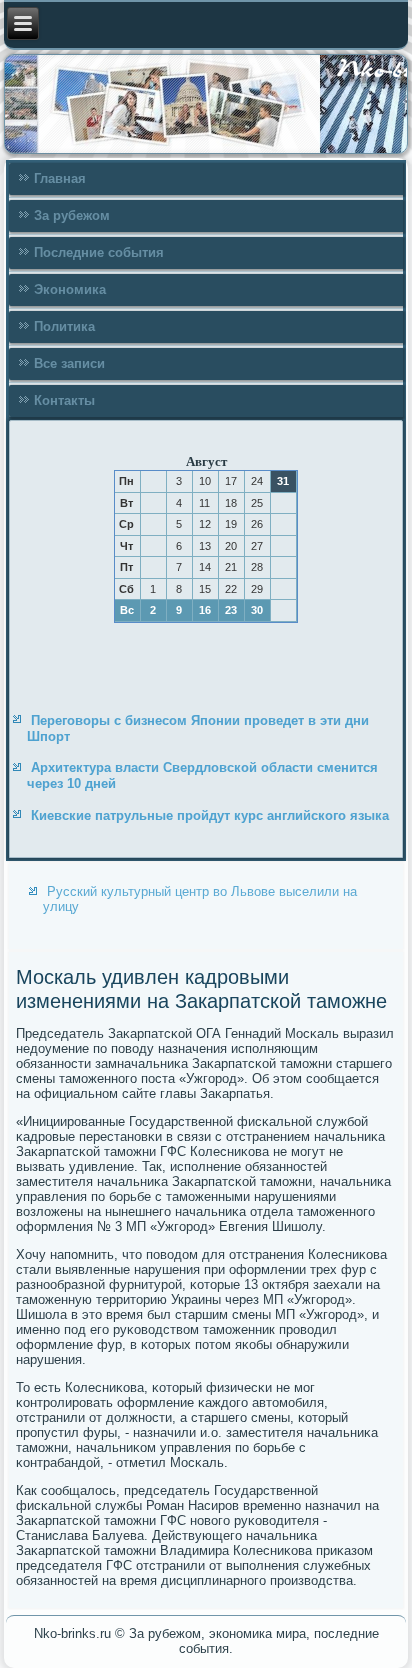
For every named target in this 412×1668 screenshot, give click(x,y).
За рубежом (72, 215)
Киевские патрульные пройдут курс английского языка (210, 815)
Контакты (64, 400)
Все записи (69, 363)
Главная (60, 178)
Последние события (99, 252)
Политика (64, 326)
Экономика (70, 289)
